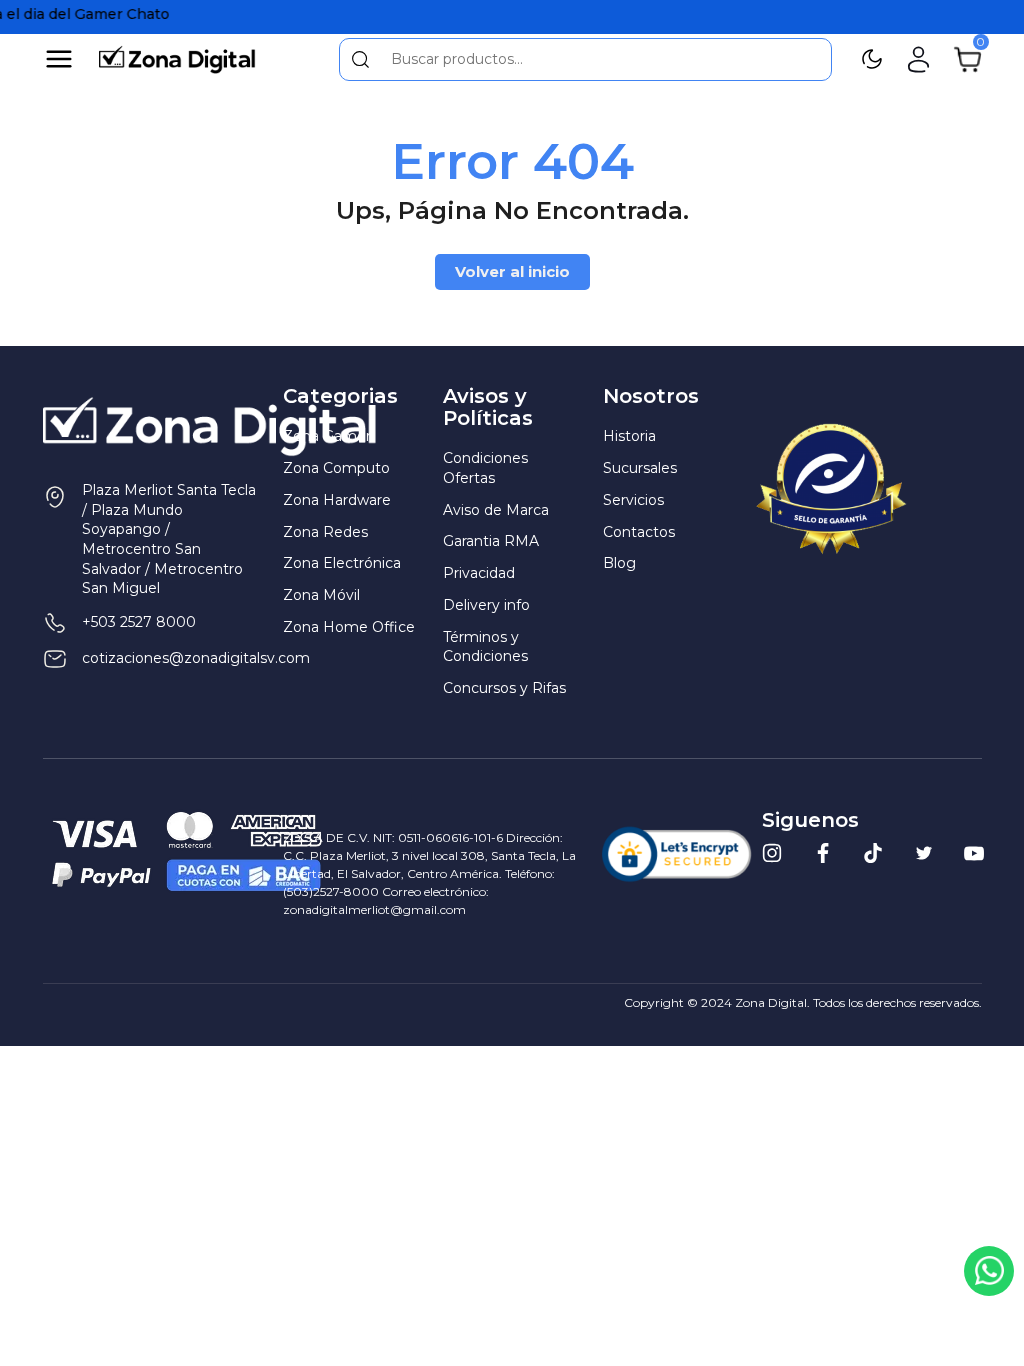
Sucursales (640, 468)
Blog (619, 563)
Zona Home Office (349, 627)
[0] (967, 58)
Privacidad (479, 573)
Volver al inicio (512, 272)
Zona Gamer (327, 436)
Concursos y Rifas (504, 688)
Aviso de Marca (496, 510)
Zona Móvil (321, 595)
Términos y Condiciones (485, 647)
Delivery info (486, 605)
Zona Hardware (337, 500)
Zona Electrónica (342, 563)
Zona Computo (336, 468)
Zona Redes (325, 532)
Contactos (639, 532)
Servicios (633, 500)
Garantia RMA (491, 541)
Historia (629, 436)
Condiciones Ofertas (485, 468)
